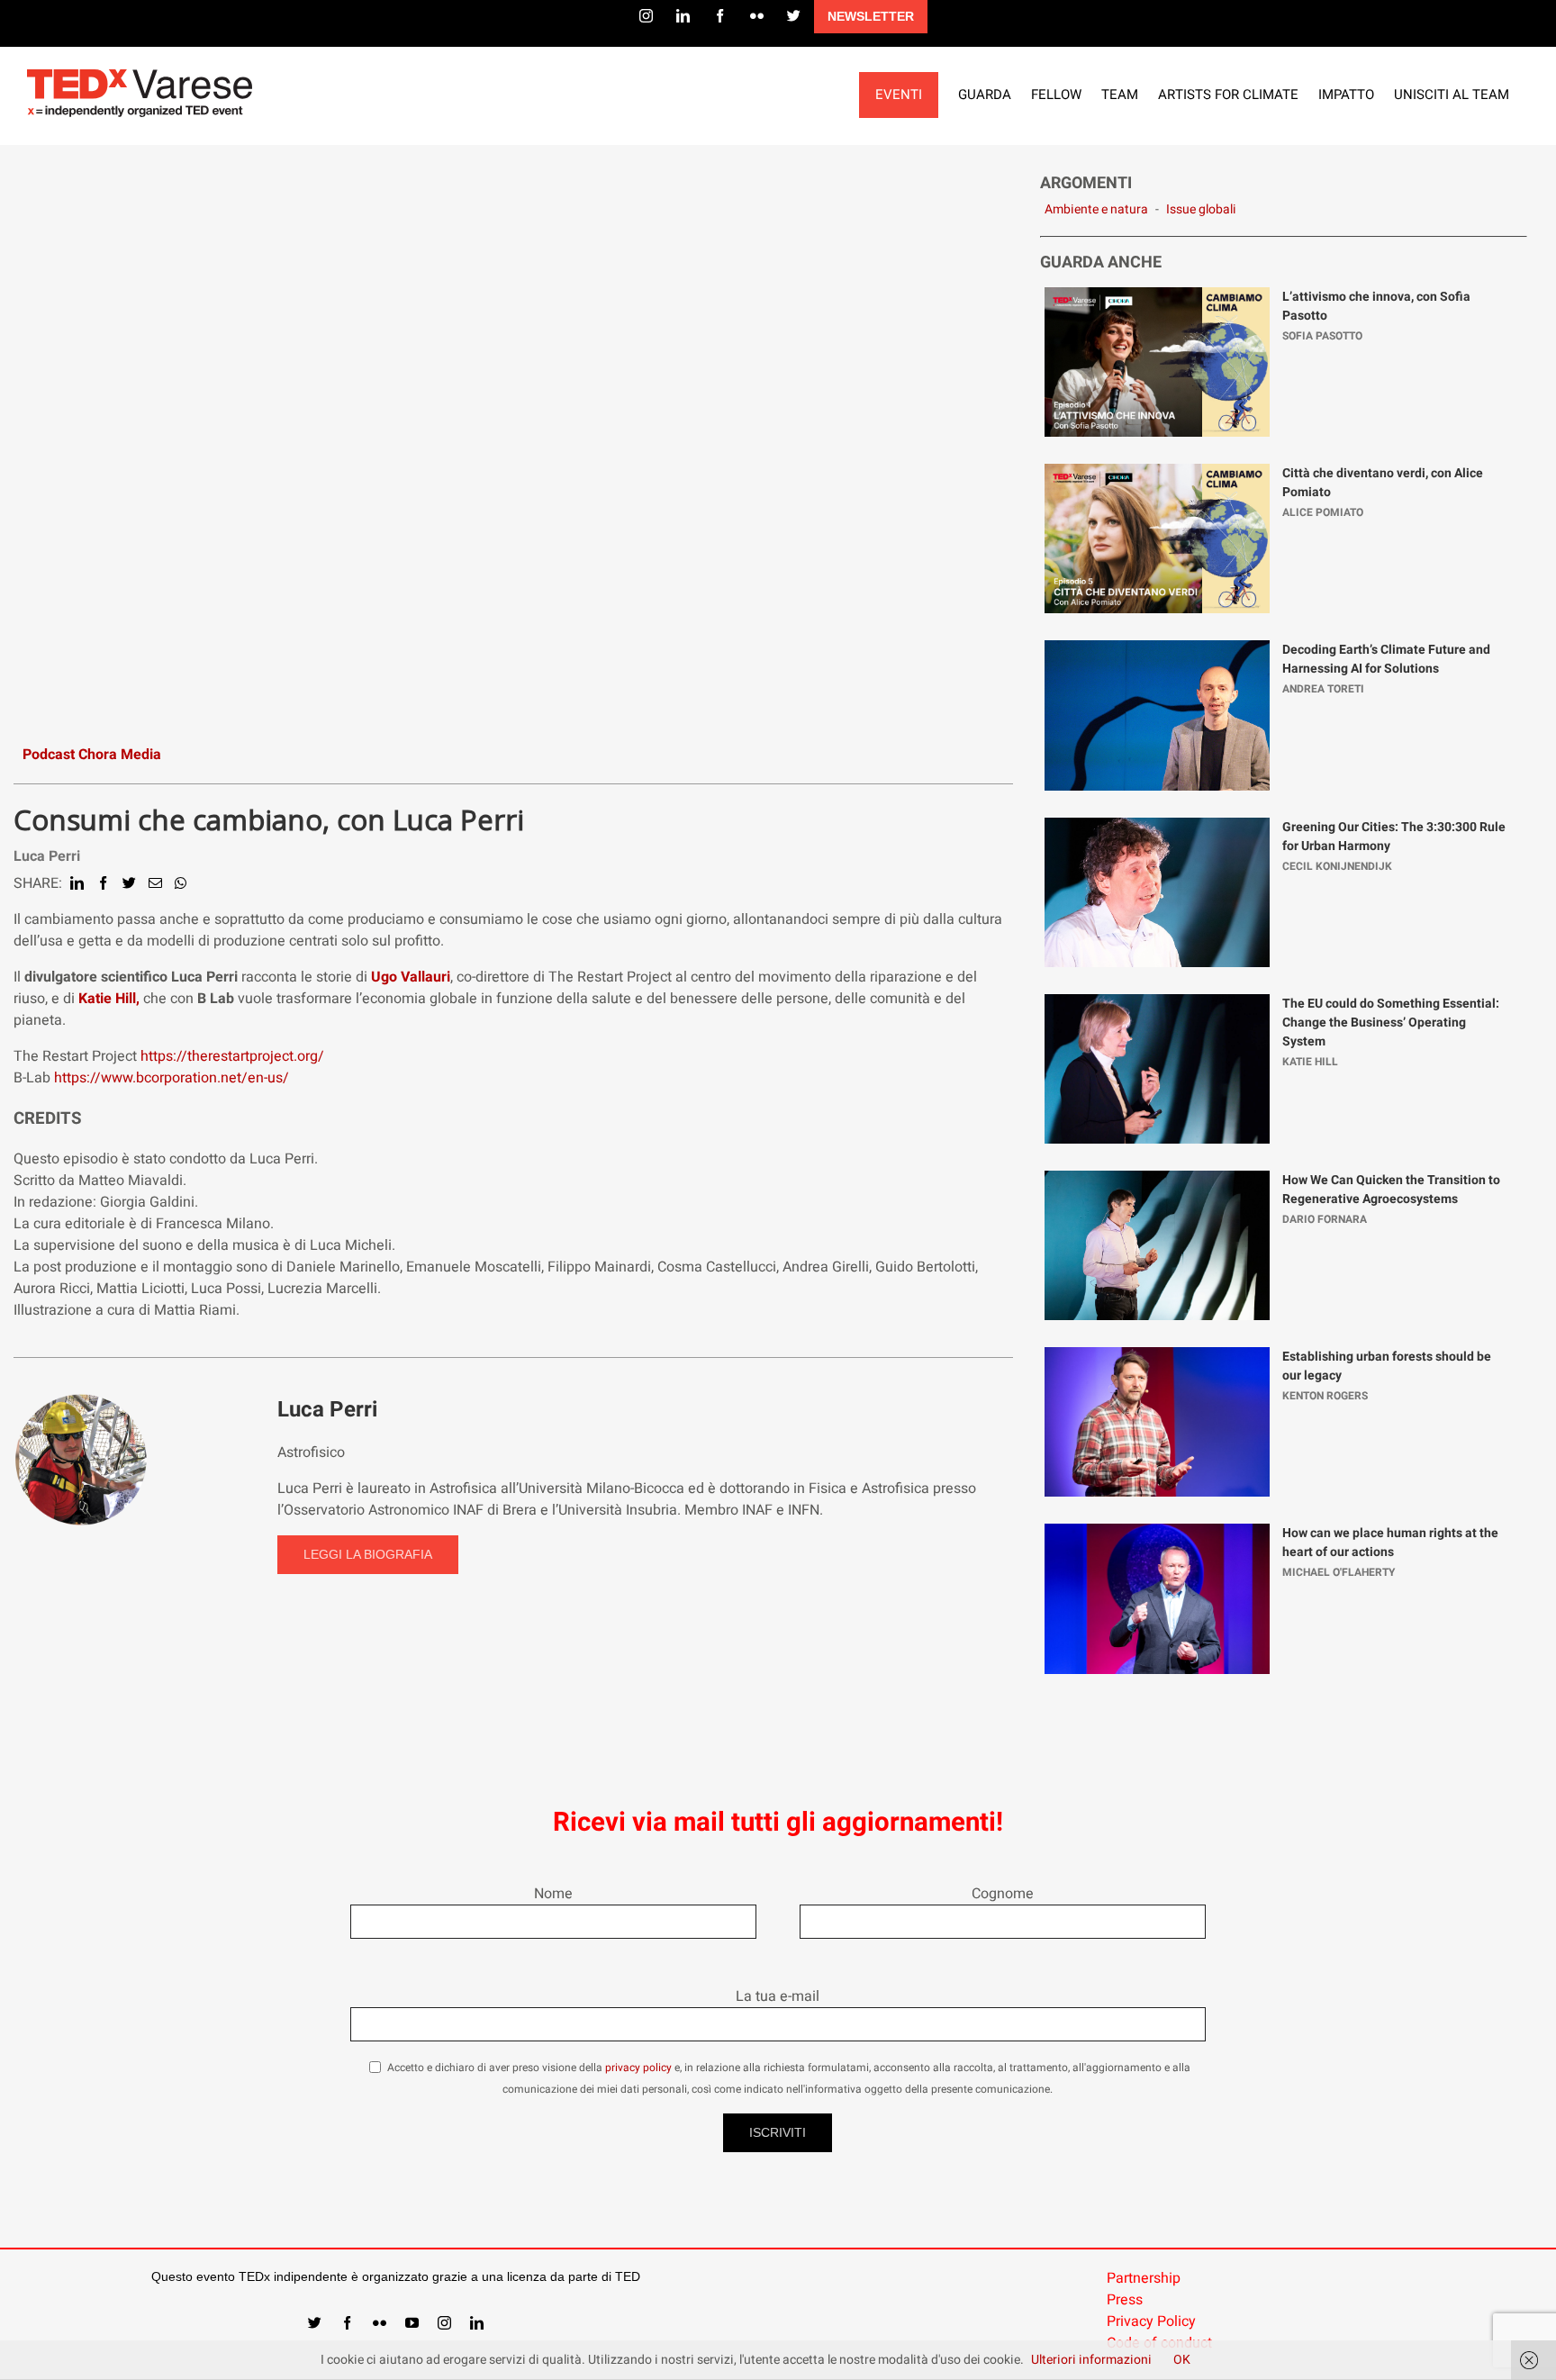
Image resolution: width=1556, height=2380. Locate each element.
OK (1182, 2360)
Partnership (1144, 2278)
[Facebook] (720, 16)
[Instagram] (646, 16)
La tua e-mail (778, 1996)
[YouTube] (412, 2323)
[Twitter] (794, 16)
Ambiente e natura (1096, 209)
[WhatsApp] (181, 883)
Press (1125, 2300)
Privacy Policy (1151, 2321)
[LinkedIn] (683, 16)
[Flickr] (757, 16)
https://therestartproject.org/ (232, 1056)
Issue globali (1201, 209)
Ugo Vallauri (411, 977)
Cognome (1003, 1894)
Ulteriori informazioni (1091, 2360)
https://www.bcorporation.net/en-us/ (172, 1078)
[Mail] (155, 883)
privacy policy (638, 2068)
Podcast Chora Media (92, 755)
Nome (553, 1894)
